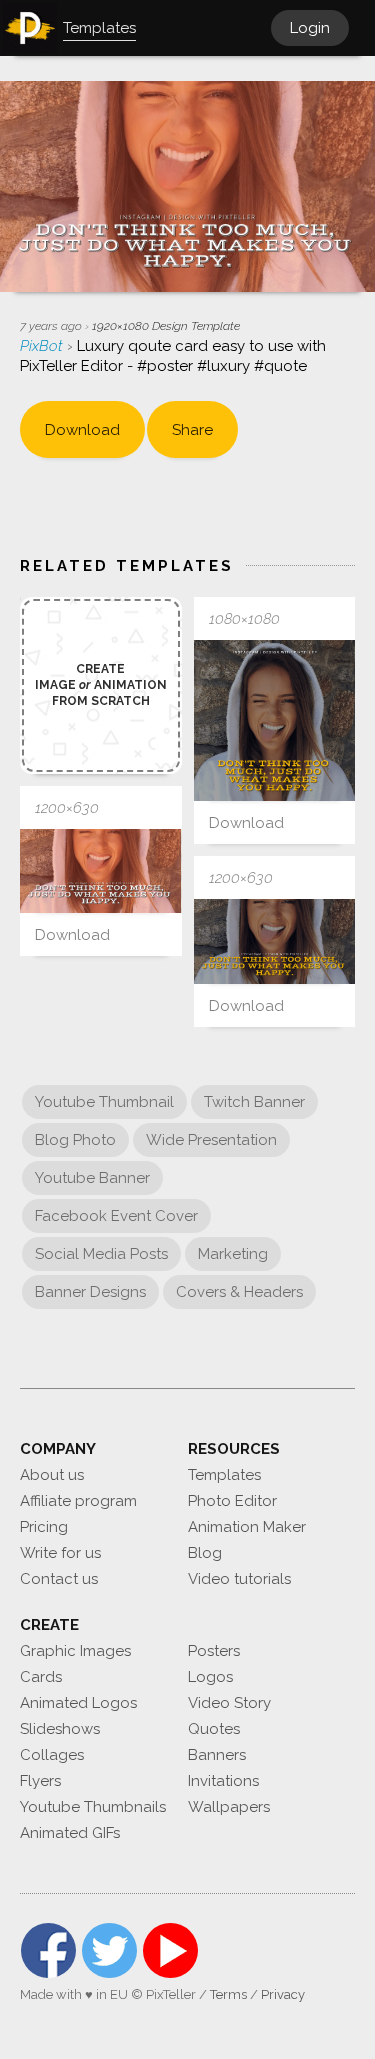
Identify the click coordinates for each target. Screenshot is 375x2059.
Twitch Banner (254, 1102)
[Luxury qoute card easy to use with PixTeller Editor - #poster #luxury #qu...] (101, 871)
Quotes (214, 1729)
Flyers (40, 1781)
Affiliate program (78, 1501)
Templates (224, 1475)
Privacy (283, 1994)
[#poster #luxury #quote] (275, 721)
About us (52, 1475)
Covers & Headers (239, 1292)
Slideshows (60, 1729)
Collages (52, 1755)
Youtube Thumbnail (104, 1102)
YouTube (170, 1950)
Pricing (44, 1527)
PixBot (43, 346)
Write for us (60, 1553)
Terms (228, 1994)
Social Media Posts (101, 1254)
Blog (205, 1553)
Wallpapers (229, 1807)
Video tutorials (239, 1579)
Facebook (48, 1950)
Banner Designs (90, 1292)
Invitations (223, 1781)
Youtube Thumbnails (93, 1807)
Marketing (233, 1254)
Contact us (59, 1579)
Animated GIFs (70, 1833)
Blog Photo (75, 1140)
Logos (210, 1677)
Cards (41, 1677)
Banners (217, 1755)
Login (310, 28)
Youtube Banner (92, 1178)
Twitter (109, 1950)
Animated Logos (78, 1703)
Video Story (229, 1703)
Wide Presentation (211, 1140)
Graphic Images (75, 1651)
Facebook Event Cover (116, 1216)
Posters (214, 1651)
